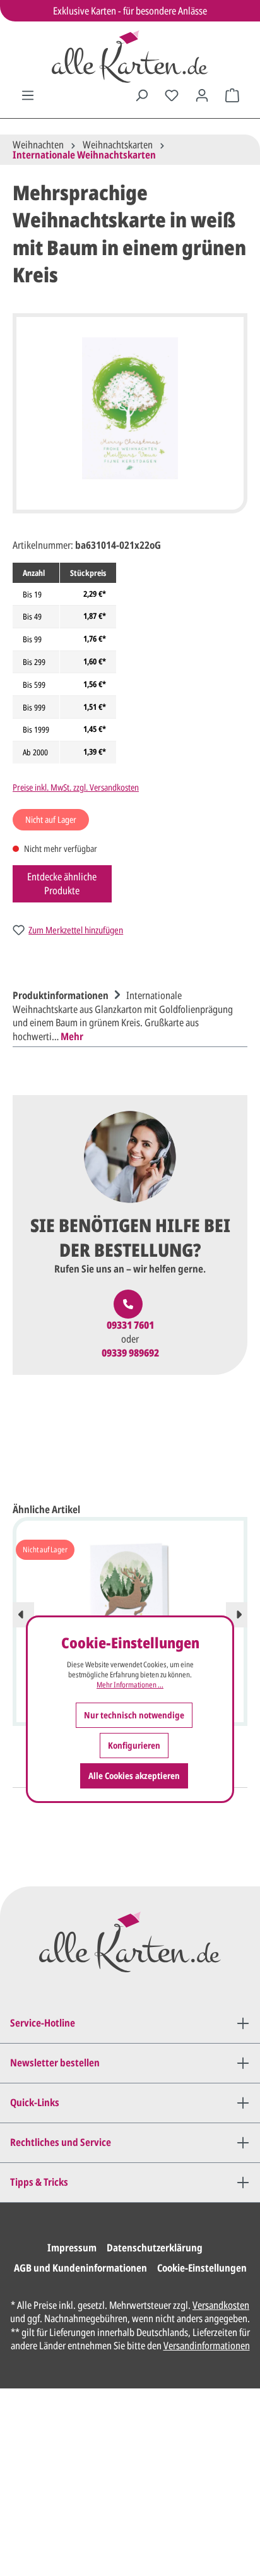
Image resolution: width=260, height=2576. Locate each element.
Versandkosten (221, 2305)
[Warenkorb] (232, 95)
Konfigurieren (134, 1745)
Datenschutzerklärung (155, 2248)
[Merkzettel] (172, 95)
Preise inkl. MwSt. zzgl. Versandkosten (76, 787)
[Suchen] (141, 95)
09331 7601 (130, 1325)
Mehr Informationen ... (130, 1685)
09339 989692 (130, 1353)
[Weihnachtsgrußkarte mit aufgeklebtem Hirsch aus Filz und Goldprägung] (130, 1603)
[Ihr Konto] (202, 95)
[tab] (127, 1014)
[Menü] (28, 95)
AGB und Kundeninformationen (80, 2268)
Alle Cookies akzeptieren (134, 1776)
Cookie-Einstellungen (202, 2268)
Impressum (72, 2248)
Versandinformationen (207, 2345)
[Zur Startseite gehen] (130, 57)
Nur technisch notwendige (134, 1715)
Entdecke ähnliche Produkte (62, 884)
